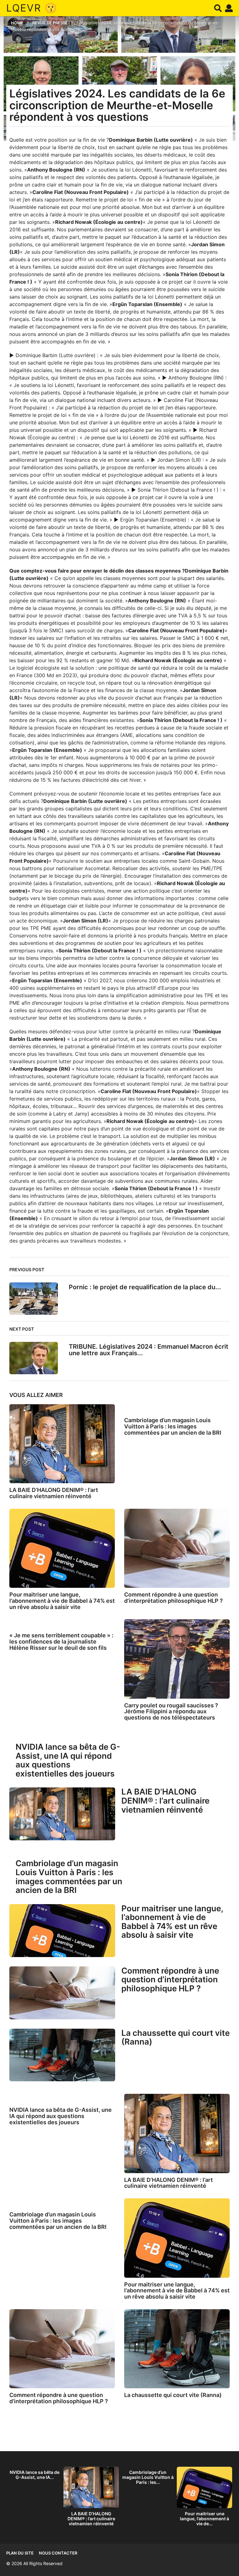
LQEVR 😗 (32, 8)
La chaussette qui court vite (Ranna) (176, 2037)
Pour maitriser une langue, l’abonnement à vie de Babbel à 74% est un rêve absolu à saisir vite (62, 1601)
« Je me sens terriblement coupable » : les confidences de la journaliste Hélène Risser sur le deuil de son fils (61, 1642)
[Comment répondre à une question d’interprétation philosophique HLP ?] (177, 1548)
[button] (218, 8)
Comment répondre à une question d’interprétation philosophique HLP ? (173, 1598)
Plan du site (20, 2553)
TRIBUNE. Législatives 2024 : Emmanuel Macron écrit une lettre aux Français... (149, 1350)
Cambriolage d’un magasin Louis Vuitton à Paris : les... (148, 2477)
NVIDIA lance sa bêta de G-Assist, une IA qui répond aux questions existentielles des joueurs (68, 1760)
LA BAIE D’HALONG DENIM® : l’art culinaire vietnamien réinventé (54, 1493)
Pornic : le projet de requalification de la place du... (145, 1287)
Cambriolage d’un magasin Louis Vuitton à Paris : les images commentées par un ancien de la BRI (173, 1426)
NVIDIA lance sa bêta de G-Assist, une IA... (35, 2475)
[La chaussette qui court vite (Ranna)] (62, 2055)
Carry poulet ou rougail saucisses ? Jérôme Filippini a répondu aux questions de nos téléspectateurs (171, 1712)
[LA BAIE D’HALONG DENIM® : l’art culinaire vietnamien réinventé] (62, 1444)
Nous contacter (58, 2553)
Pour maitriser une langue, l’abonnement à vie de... (204, 2519)
